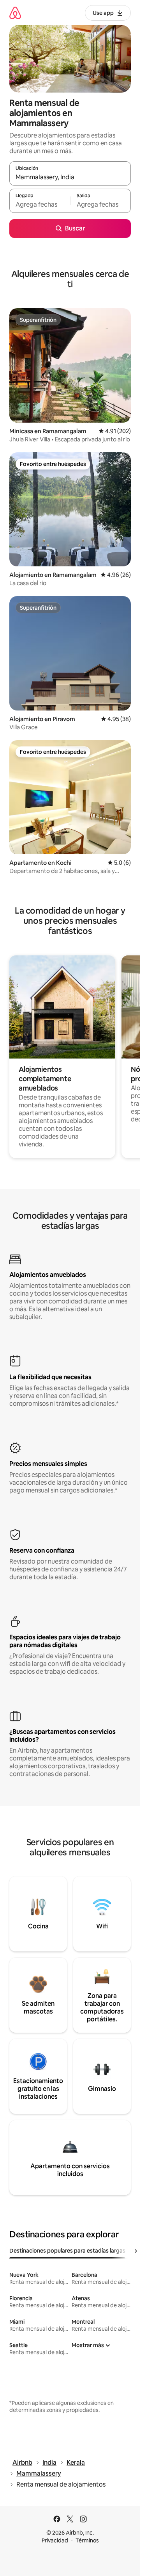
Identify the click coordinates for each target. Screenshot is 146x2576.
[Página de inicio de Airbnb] (15, 13)
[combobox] (70, 177)
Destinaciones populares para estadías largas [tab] (67, 2251)
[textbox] (40, 204)
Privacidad (55, 2540)
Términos (87, 2540)
